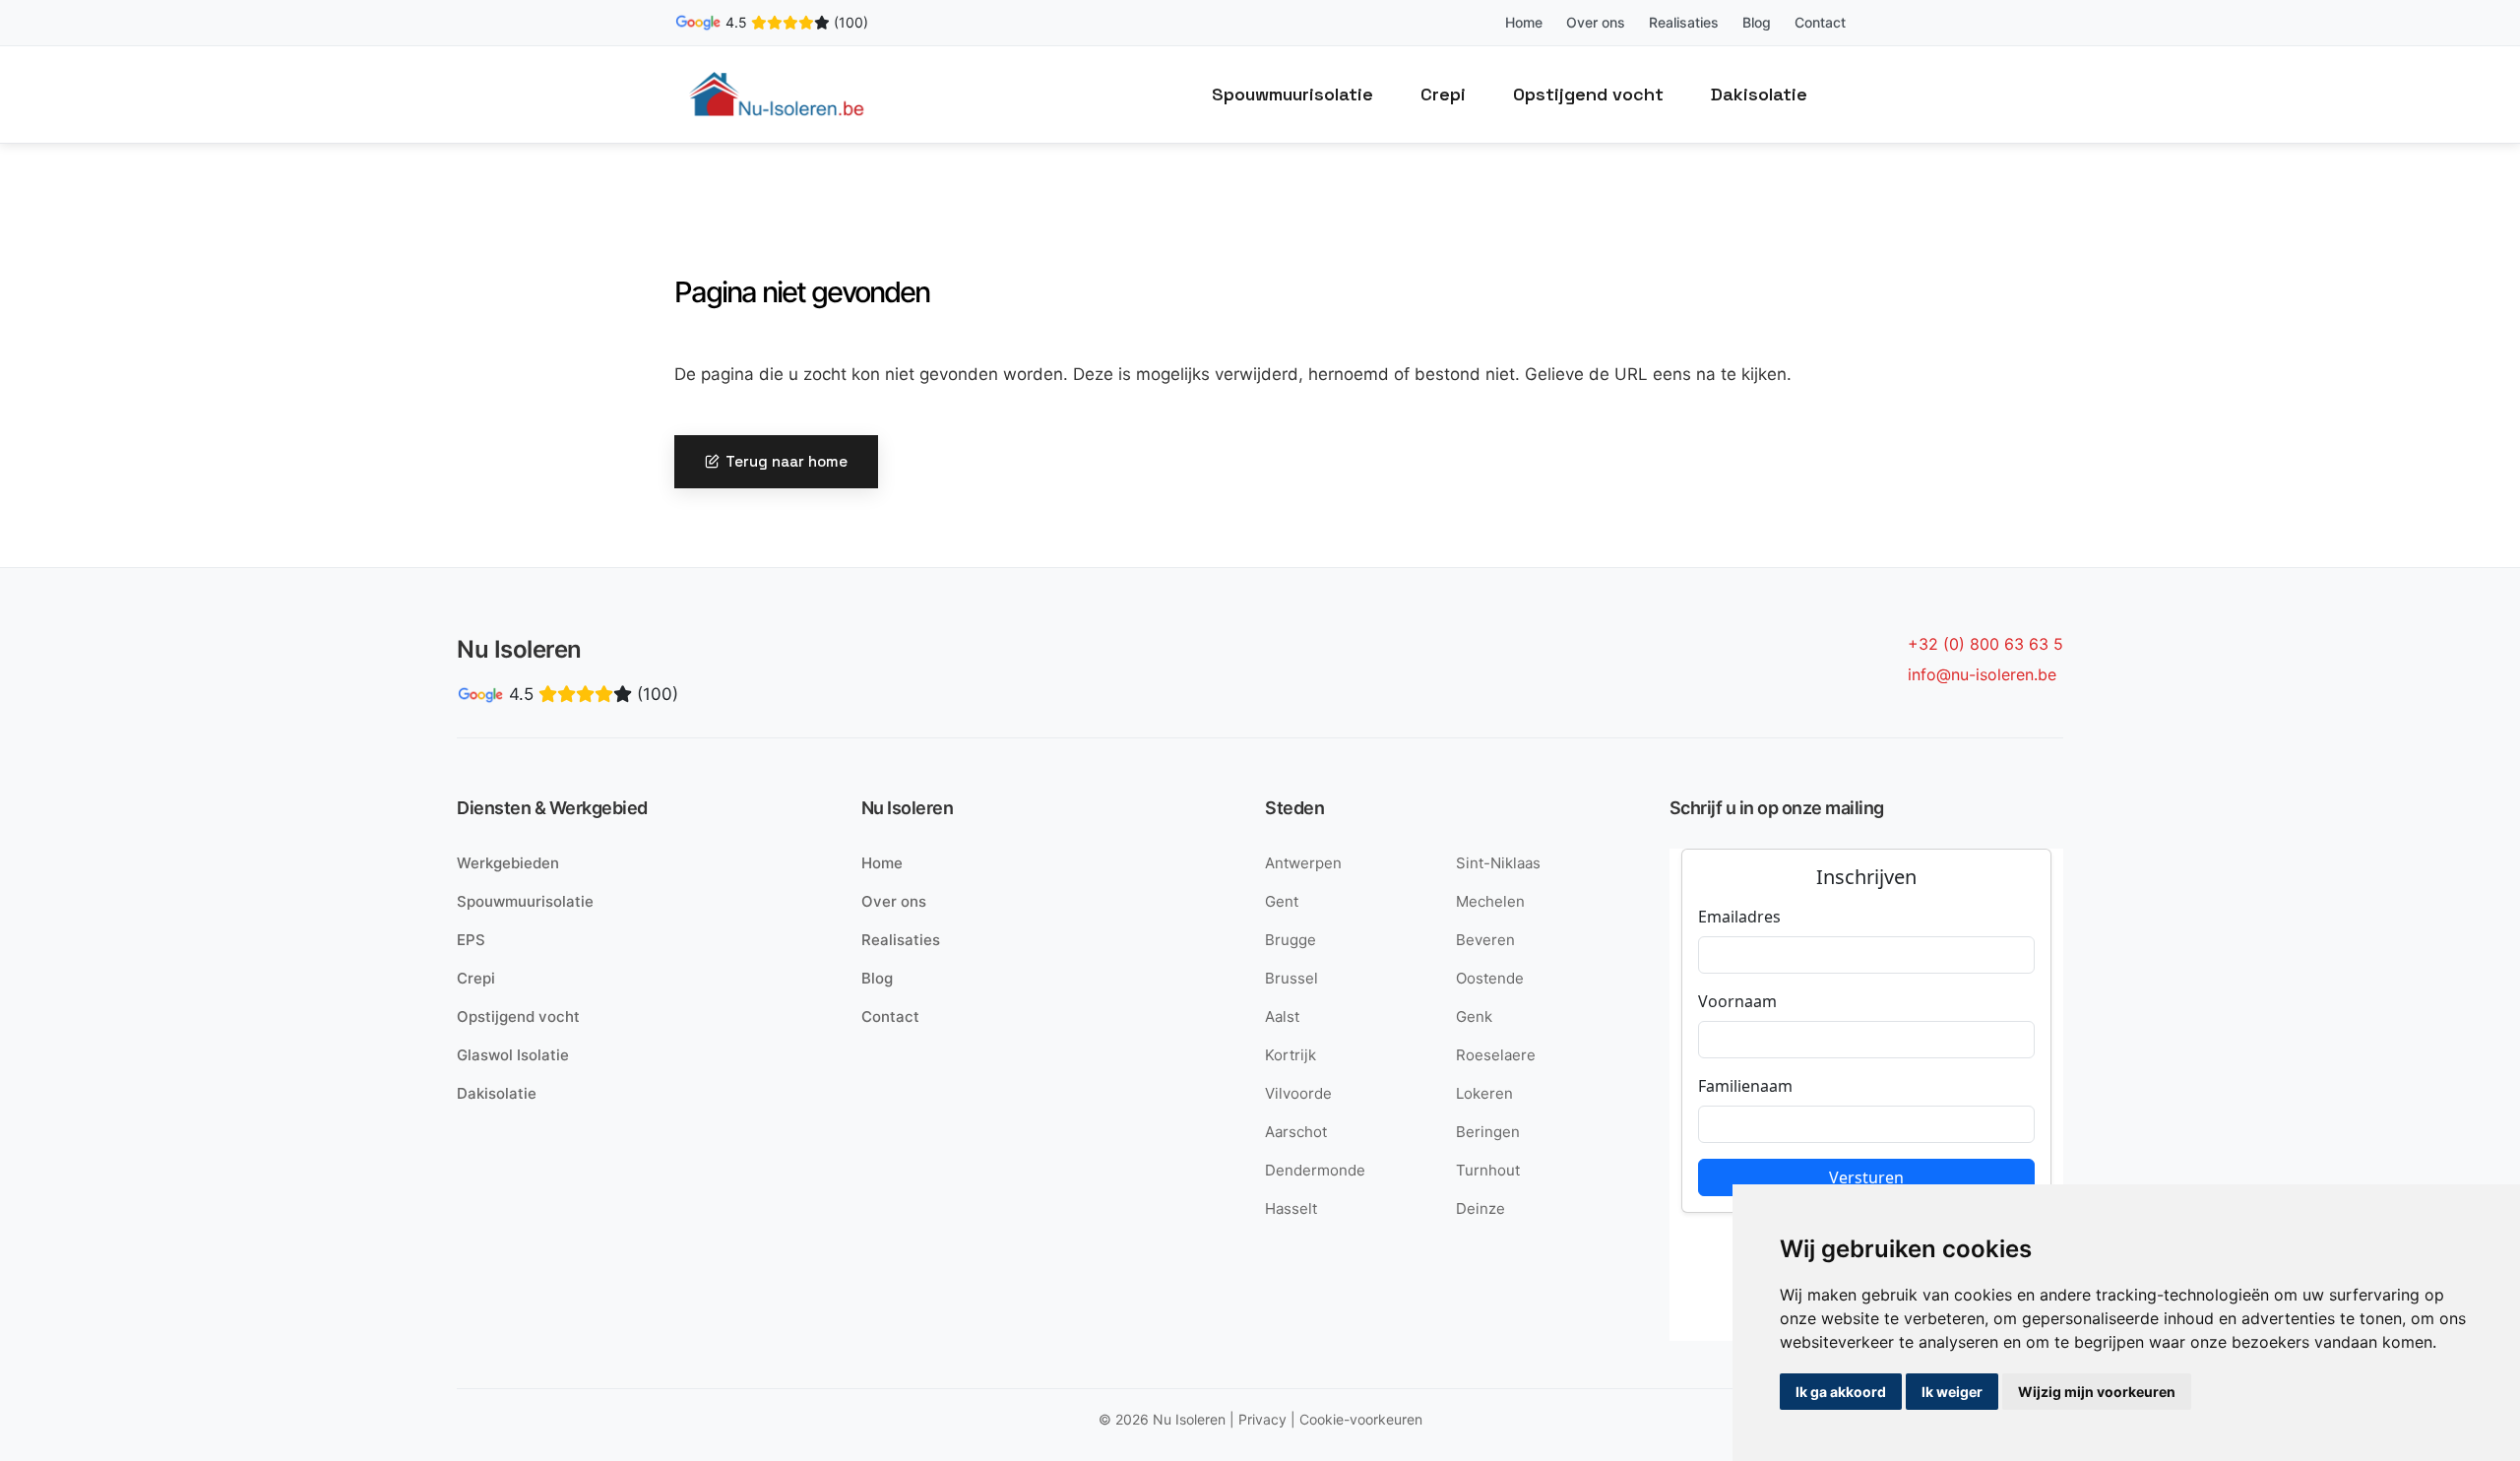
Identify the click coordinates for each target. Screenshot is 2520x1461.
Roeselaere (1496, 1055)
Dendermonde (1315, 1170)
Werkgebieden (508, 863)
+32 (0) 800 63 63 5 (1985, 644)
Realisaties (1684, 22)
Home (1524, 22)
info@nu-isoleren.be (1982, 674)
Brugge (1291, 940)
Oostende (1490, 978)
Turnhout (1488, 1170)
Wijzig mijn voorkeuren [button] (2097, 1392)
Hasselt (1291, 1208)
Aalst (1282, 1016)
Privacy (1262, 1419)
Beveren (1485, 940)
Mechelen (1490, 901)
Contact (1820, 22)
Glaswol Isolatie (513, 1055)
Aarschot (1296, 1132)
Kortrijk (1291, 1055)
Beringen (1488, 1132)
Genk (1474, 1016)
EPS (471, 940)
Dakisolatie (1759, 94)
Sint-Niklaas (1498, 863)
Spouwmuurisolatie (1292, 94)
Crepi (1443, 94)
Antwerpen (1303, 863)
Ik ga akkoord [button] (1841, 1392)
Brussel (1291, 978)
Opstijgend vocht (1588, 94)
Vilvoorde (1298, 1093)
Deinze (1480, 1208)
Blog (1757, 22)
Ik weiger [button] (1952, 1392)
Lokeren (1484, 1093)
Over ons (1596, 22)
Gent (1282, 901)
